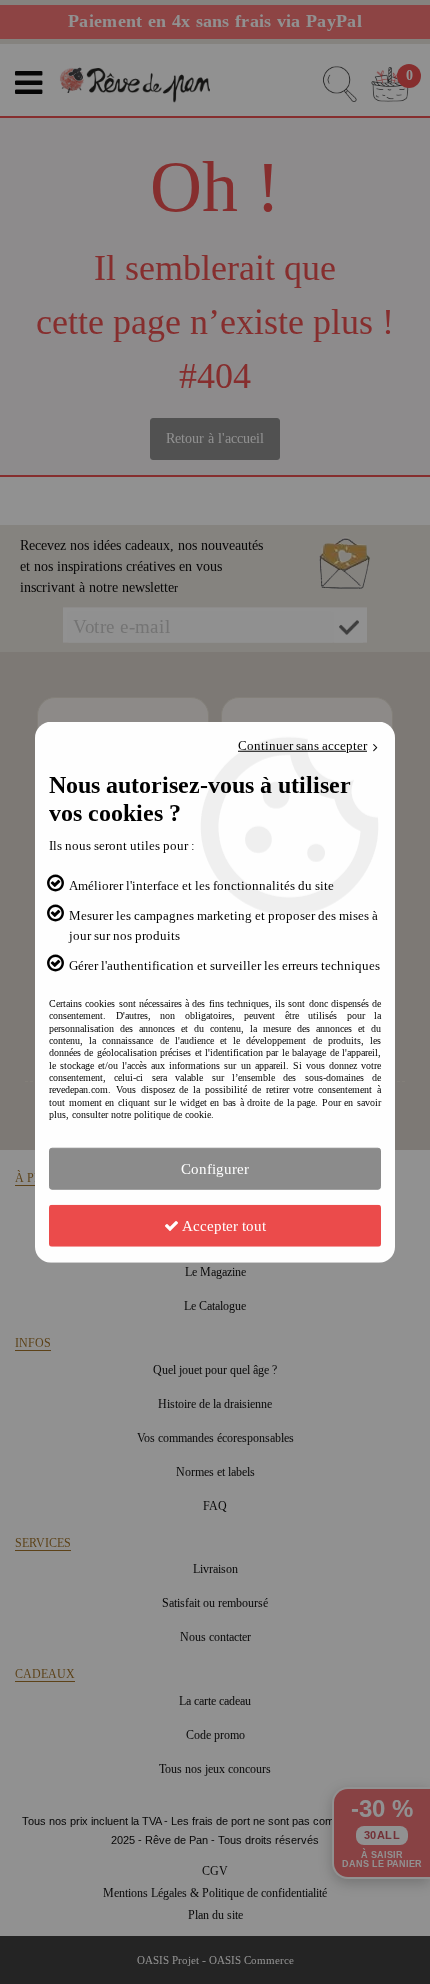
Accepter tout (222, 1225)
